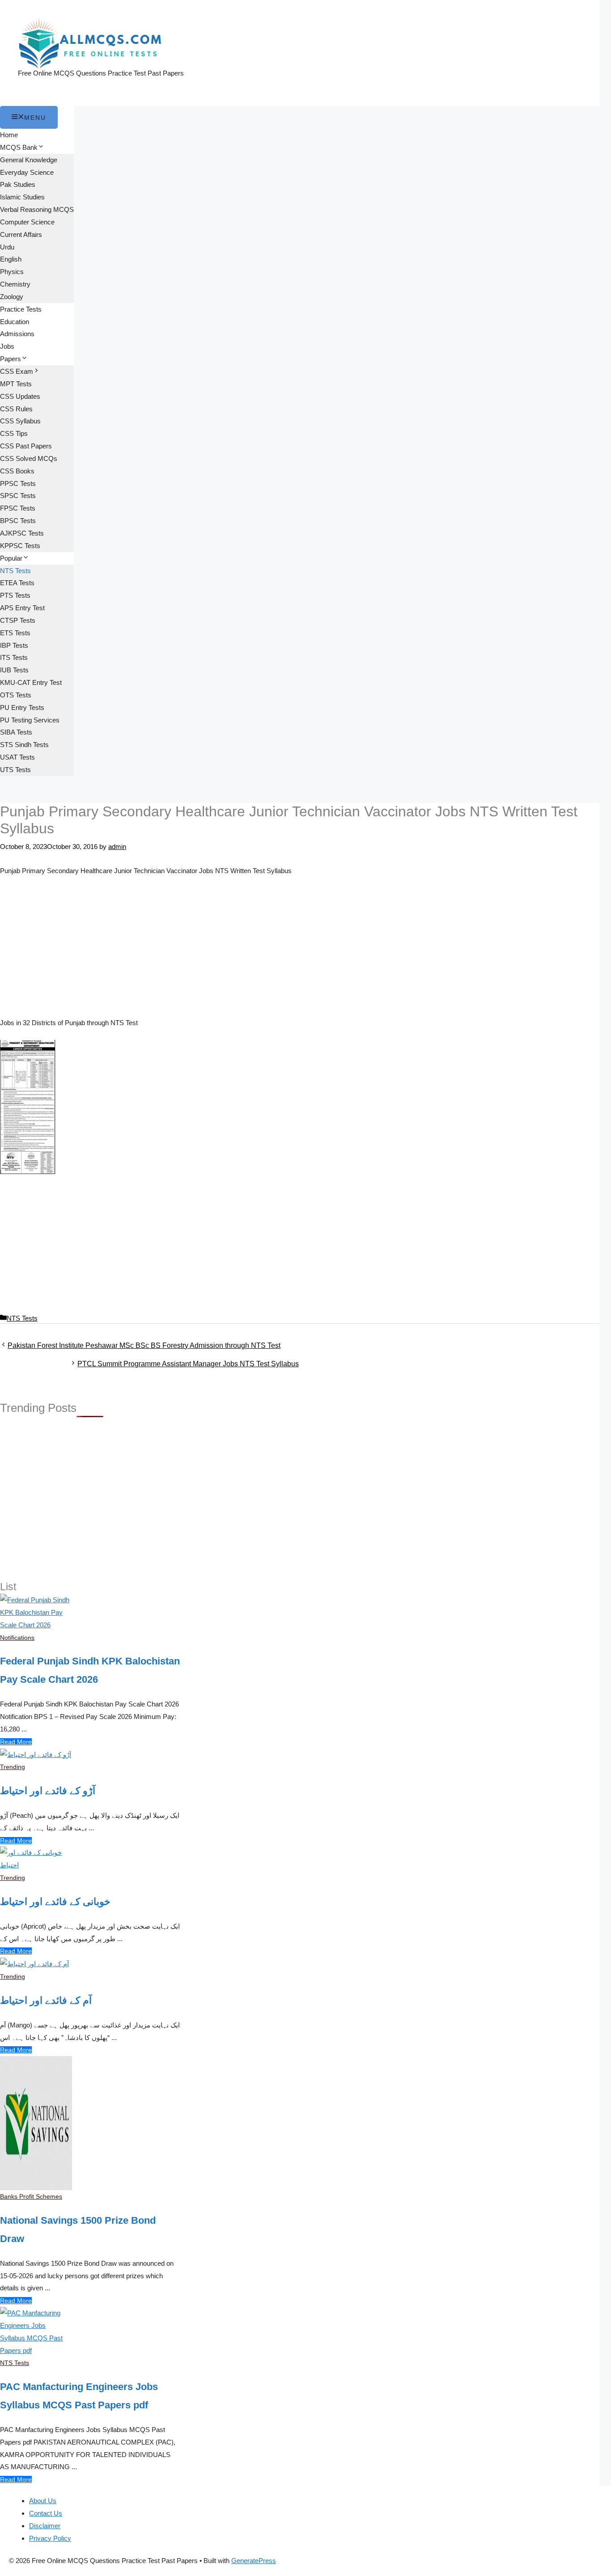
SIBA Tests (16, 732)
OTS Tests (16, 695)
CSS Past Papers (26, 446)
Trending (13, 1767)
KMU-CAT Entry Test (31, 682)
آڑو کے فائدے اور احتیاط (48, 1791)
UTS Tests (15, 770)
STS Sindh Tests (24, 745)
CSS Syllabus (20, 421)
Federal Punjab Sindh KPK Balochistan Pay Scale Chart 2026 (90, 1670)
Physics (12, 272)
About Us (43, 2501)
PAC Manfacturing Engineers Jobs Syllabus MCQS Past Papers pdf (79, 2396)
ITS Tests (14, 657)
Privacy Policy (50, 2538)
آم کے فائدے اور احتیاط (46, 2000)
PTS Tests (15, 595)
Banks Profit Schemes (31, 2196)
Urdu (7, 247)
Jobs (7, 346)
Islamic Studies (22, 197)
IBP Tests (14, 645)
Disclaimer (45, 2526)
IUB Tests (14, 670)
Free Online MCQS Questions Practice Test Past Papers (101, 73)
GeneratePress (254, 2561)
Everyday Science (27, 172)
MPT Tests (16, 384)
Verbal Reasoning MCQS (37, 209)
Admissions (17, 334)
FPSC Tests (18, 508)
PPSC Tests (18, 484)
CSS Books (17, 471)
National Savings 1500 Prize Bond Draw (78, 2230)
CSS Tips (14, 433)
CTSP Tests (18, 620)
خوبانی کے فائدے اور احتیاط (55, 1902)
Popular (11, 558)
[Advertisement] (300, 950)
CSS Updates (20, 396)
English (11, 259)
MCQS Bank (19, 147)
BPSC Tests (18, 521)
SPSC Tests (18, 496)
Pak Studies (18, 184)
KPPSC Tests (20, 546)
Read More (16, 1742)
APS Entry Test (22, 608)
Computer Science (27, 222)
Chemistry (15, 284)
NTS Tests (15, 571)
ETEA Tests (17, 583)
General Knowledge (29, 160)
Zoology (12, 297)
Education (15, 322)
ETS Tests (15, 633)
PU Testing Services (30, 720)
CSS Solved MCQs (29, 458)
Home (9, 135)
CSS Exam (17, 371)
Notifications (17, 1638)
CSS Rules (16, 409)
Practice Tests (21, 309)
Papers (11, 359)
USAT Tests (17, 757)
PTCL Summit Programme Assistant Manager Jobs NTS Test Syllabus (188, 1364)
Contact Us (46, 2513)
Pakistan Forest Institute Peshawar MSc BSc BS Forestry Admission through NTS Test (144, 1345)
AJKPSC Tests (22, 533)
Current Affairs (21, 234)
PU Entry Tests (22, 707)
